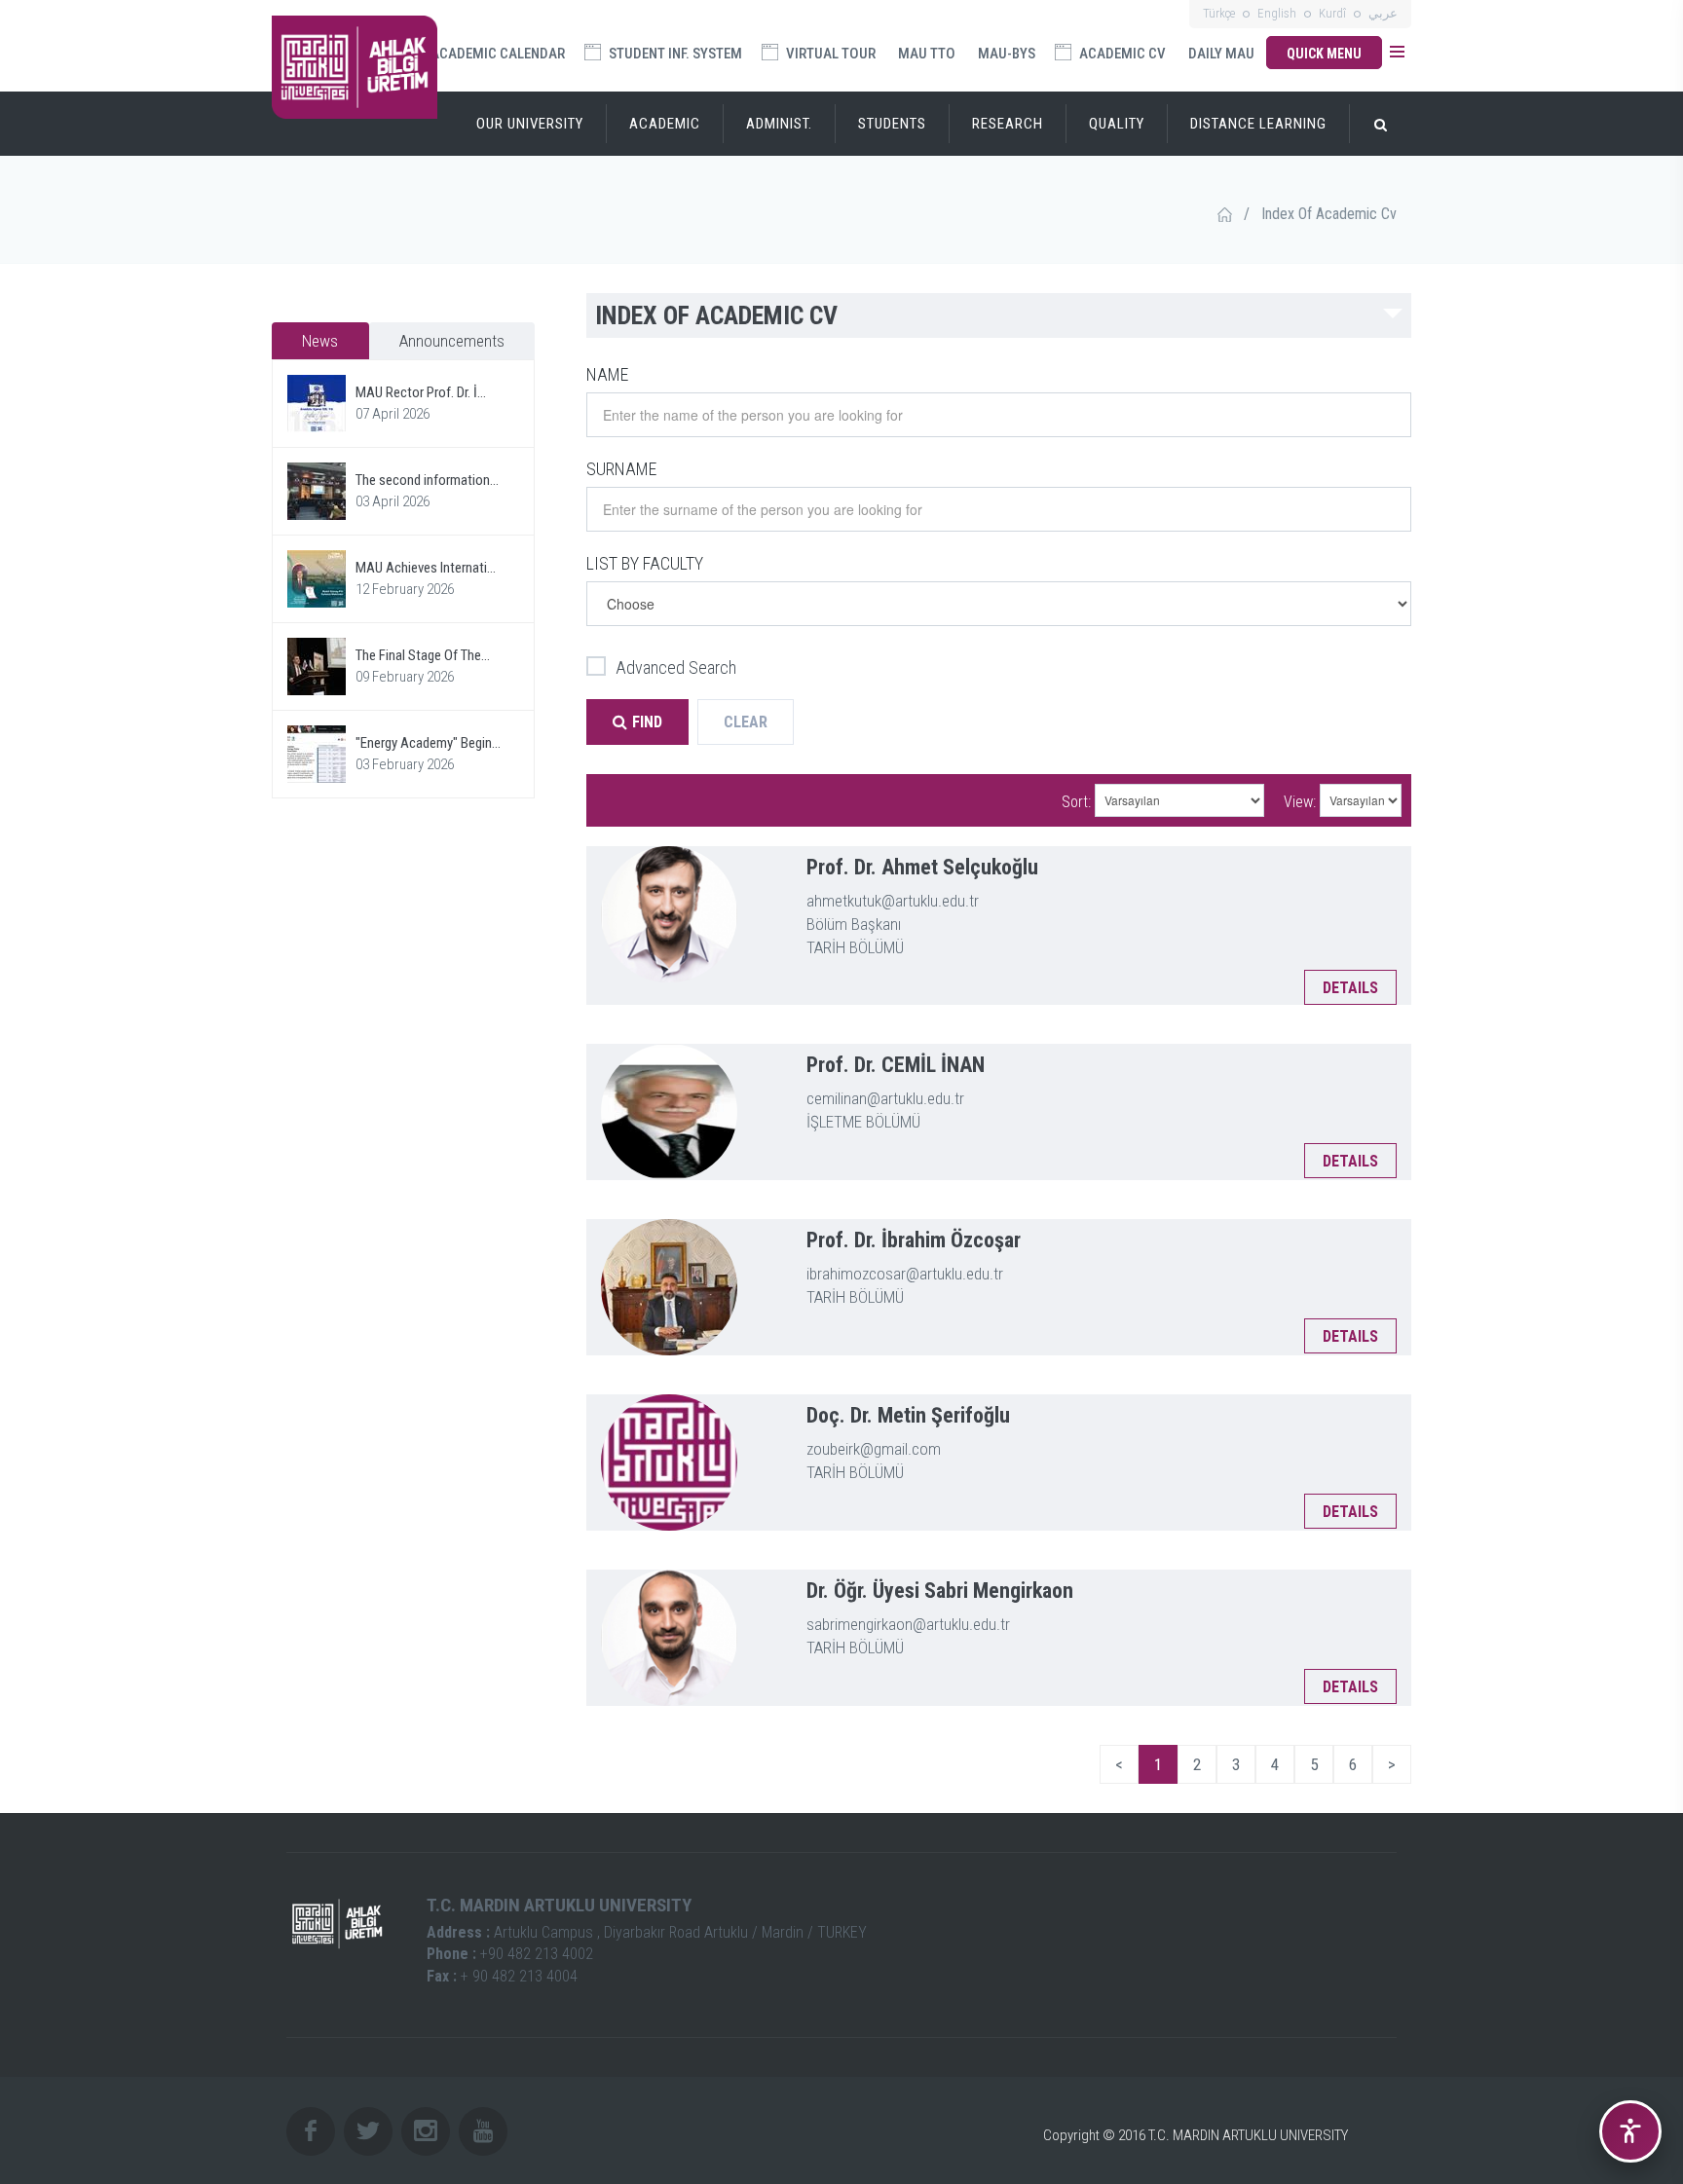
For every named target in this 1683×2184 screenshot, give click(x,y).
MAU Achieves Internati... (426, 568)
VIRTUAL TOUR (829, 54)
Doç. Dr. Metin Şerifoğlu (908, 1415)
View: (1300, 802)
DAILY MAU (1221, 54)
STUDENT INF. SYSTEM (674, 54)
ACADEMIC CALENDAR (496, 54)
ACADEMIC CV (1121, 54)
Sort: (1076, 802)
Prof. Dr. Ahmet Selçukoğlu (922, 867)
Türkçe (1219, 13)
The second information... (427, 480)
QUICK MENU (1324, 54)
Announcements (452, 341)
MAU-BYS (1007, 54)
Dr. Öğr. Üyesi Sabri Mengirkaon (940, 1591)
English (1277, 13)
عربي (1383, 13)
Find (647, 722)
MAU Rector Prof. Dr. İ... (421, 392)
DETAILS (1350, 988)
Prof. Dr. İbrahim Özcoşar (914, 1240)
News (320, 341)
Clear (746, 722)
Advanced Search (676, 667)
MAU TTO (927, 54)
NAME (607, 374)
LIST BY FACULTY (645, 563)
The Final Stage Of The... (423, 655)
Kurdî (1332, 13)
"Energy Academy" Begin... (428, 743)
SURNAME (621, 469)
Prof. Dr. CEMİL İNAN (896, 1065)
